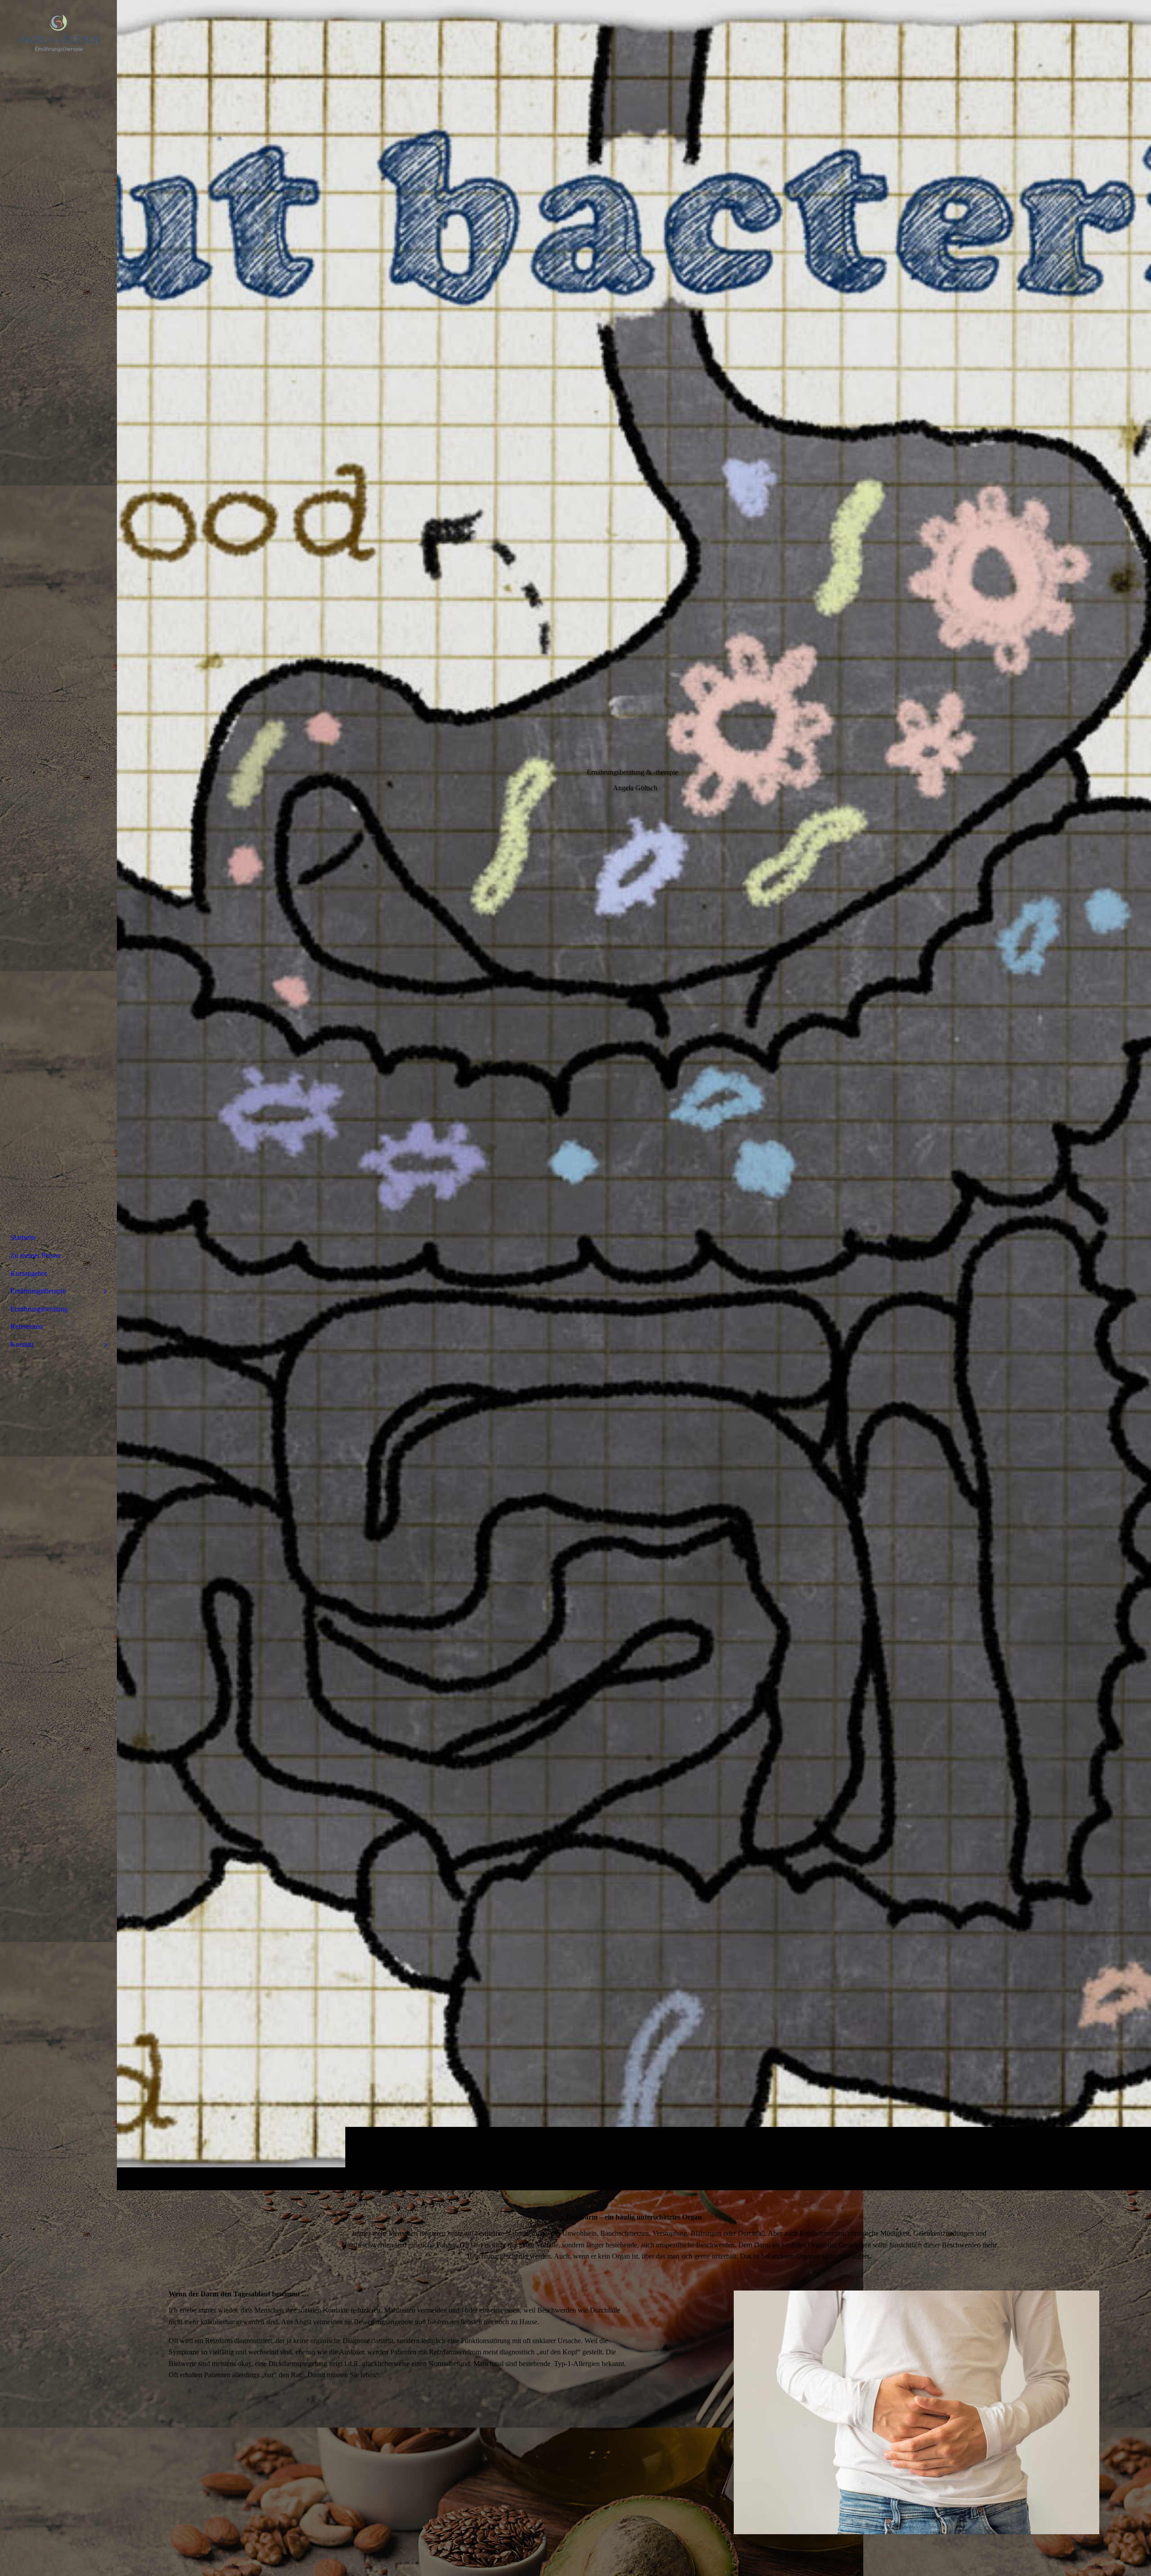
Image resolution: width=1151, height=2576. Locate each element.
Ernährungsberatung (39, 1309)
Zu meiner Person (36, 1255)
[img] (634, 1095)
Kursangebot (29, 1273)
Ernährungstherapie (38, 1291)
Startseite (23, 1237)
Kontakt (22, 1344)
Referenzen (27, 1326)
